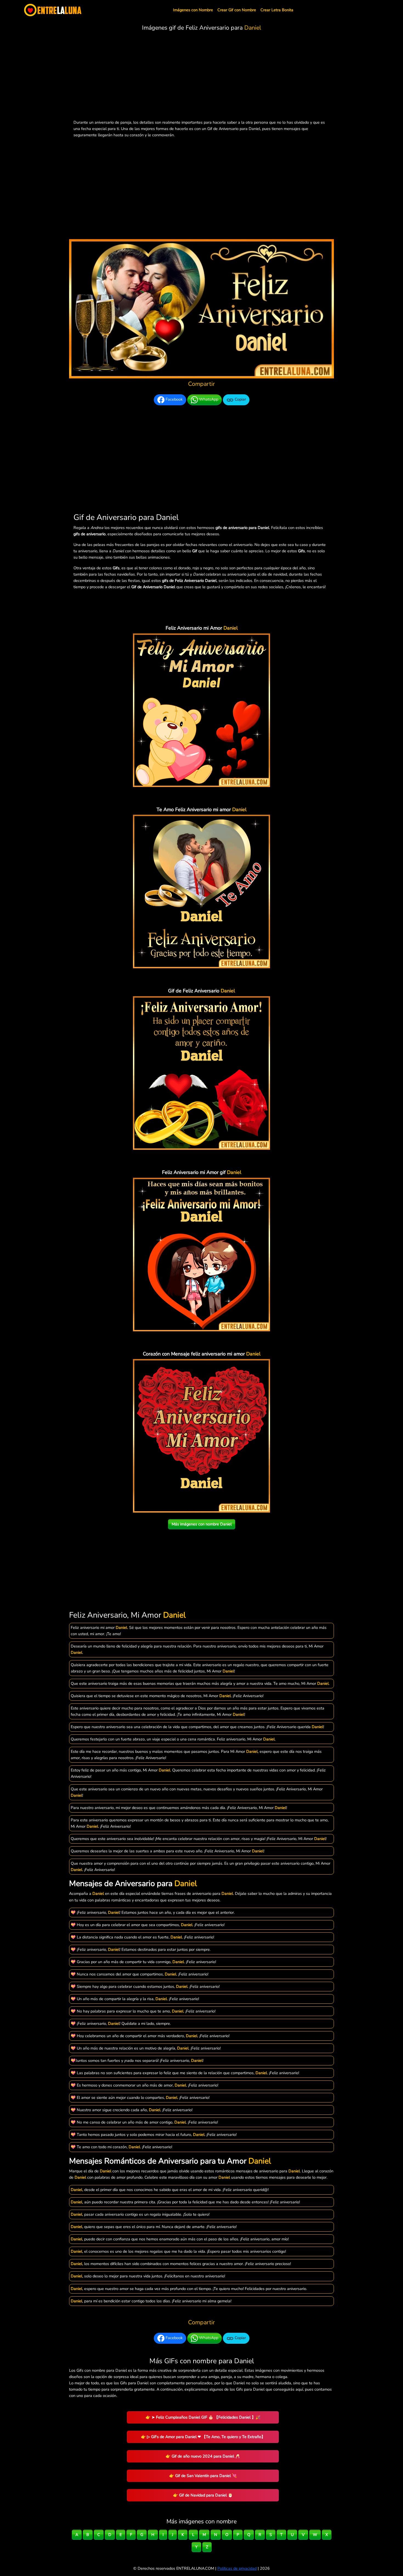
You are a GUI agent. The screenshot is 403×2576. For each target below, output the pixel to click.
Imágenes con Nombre (193, 10)
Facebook (174, 400)
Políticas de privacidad (237, 2568)
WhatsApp (208, 400)
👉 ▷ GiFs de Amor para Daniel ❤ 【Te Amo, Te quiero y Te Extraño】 (203, 2437)
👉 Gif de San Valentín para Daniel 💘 (203, 2476)
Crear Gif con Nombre (237, 10)
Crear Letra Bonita (277, 10)
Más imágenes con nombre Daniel (202, 1524)
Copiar (240, 400)
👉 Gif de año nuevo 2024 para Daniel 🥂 (203, 2456)
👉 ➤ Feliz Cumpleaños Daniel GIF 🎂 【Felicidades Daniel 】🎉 (203, 2417)
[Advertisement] (201, 77)
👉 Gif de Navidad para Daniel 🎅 (203, 2495)
